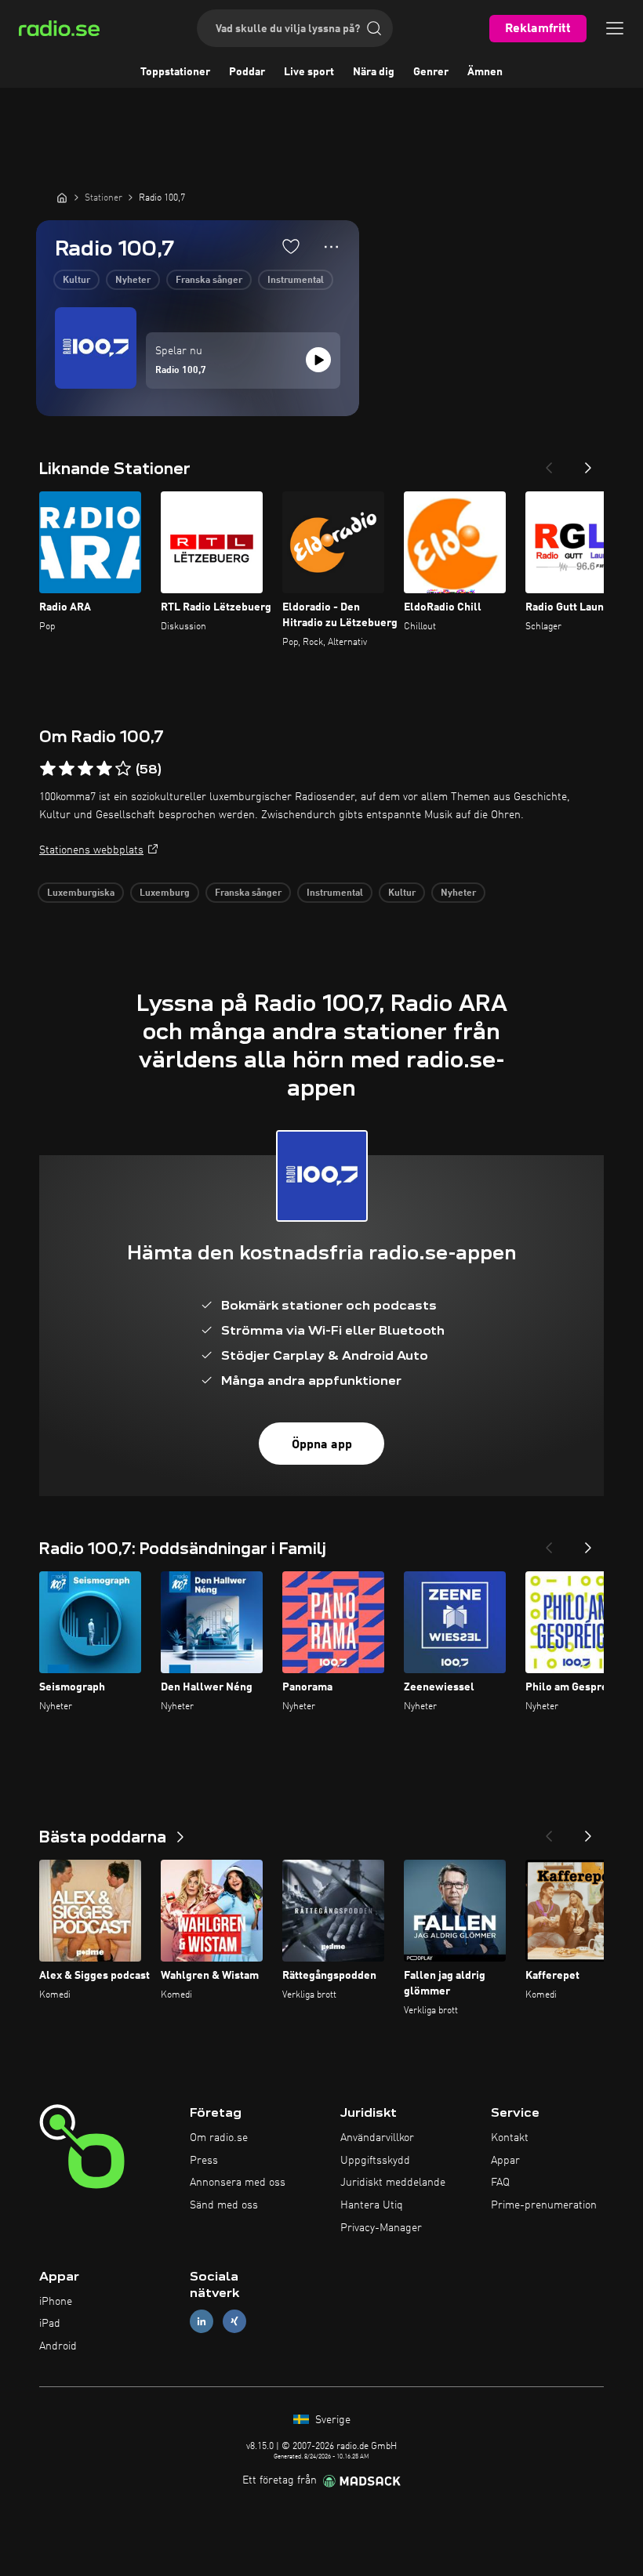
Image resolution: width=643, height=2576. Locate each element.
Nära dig (374, 72)
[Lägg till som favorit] (291, 246)
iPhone (56, 2302)
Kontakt (510, 2138)
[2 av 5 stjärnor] (67, 769)
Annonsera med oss (238, 2183)
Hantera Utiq (372, 2205)
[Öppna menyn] (615, 28)
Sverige (331, 2420)
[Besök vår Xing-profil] (234, 2322)
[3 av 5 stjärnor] (85, 769)
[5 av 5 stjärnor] (123, 769)
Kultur (76, 281)
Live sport (309, 72)
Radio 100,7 (181, 371)
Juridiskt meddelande (393, 2183)
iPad (50, 2324)
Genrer (431, 72)
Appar (505, 2161)
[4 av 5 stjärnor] (104, 769)
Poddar (247, 72)
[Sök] (374, 28)
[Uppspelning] (318, 360)
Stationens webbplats (91, 850)
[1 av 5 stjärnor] (48, 769)
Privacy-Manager (381, 2228)
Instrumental (296, 281)
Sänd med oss (224, 2205)
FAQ (500, 2183)
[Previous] (549, 463)
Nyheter (133, 281)
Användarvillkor (377, 2138)
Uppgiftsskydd (375, 2161)
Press (204, 2161)
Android (58, 2346)
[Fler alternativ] (331, 247)
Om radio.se (219, 2138)
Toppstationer (175, 72)
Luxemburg (165, 893)
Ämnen (485, 72)
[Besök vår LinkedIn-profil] (202, 2322)
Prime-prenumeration (544, 2205)
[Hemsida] (62, 197)
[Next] (588, 463)
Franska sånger (209, 281)
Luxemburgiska (81, 893)
